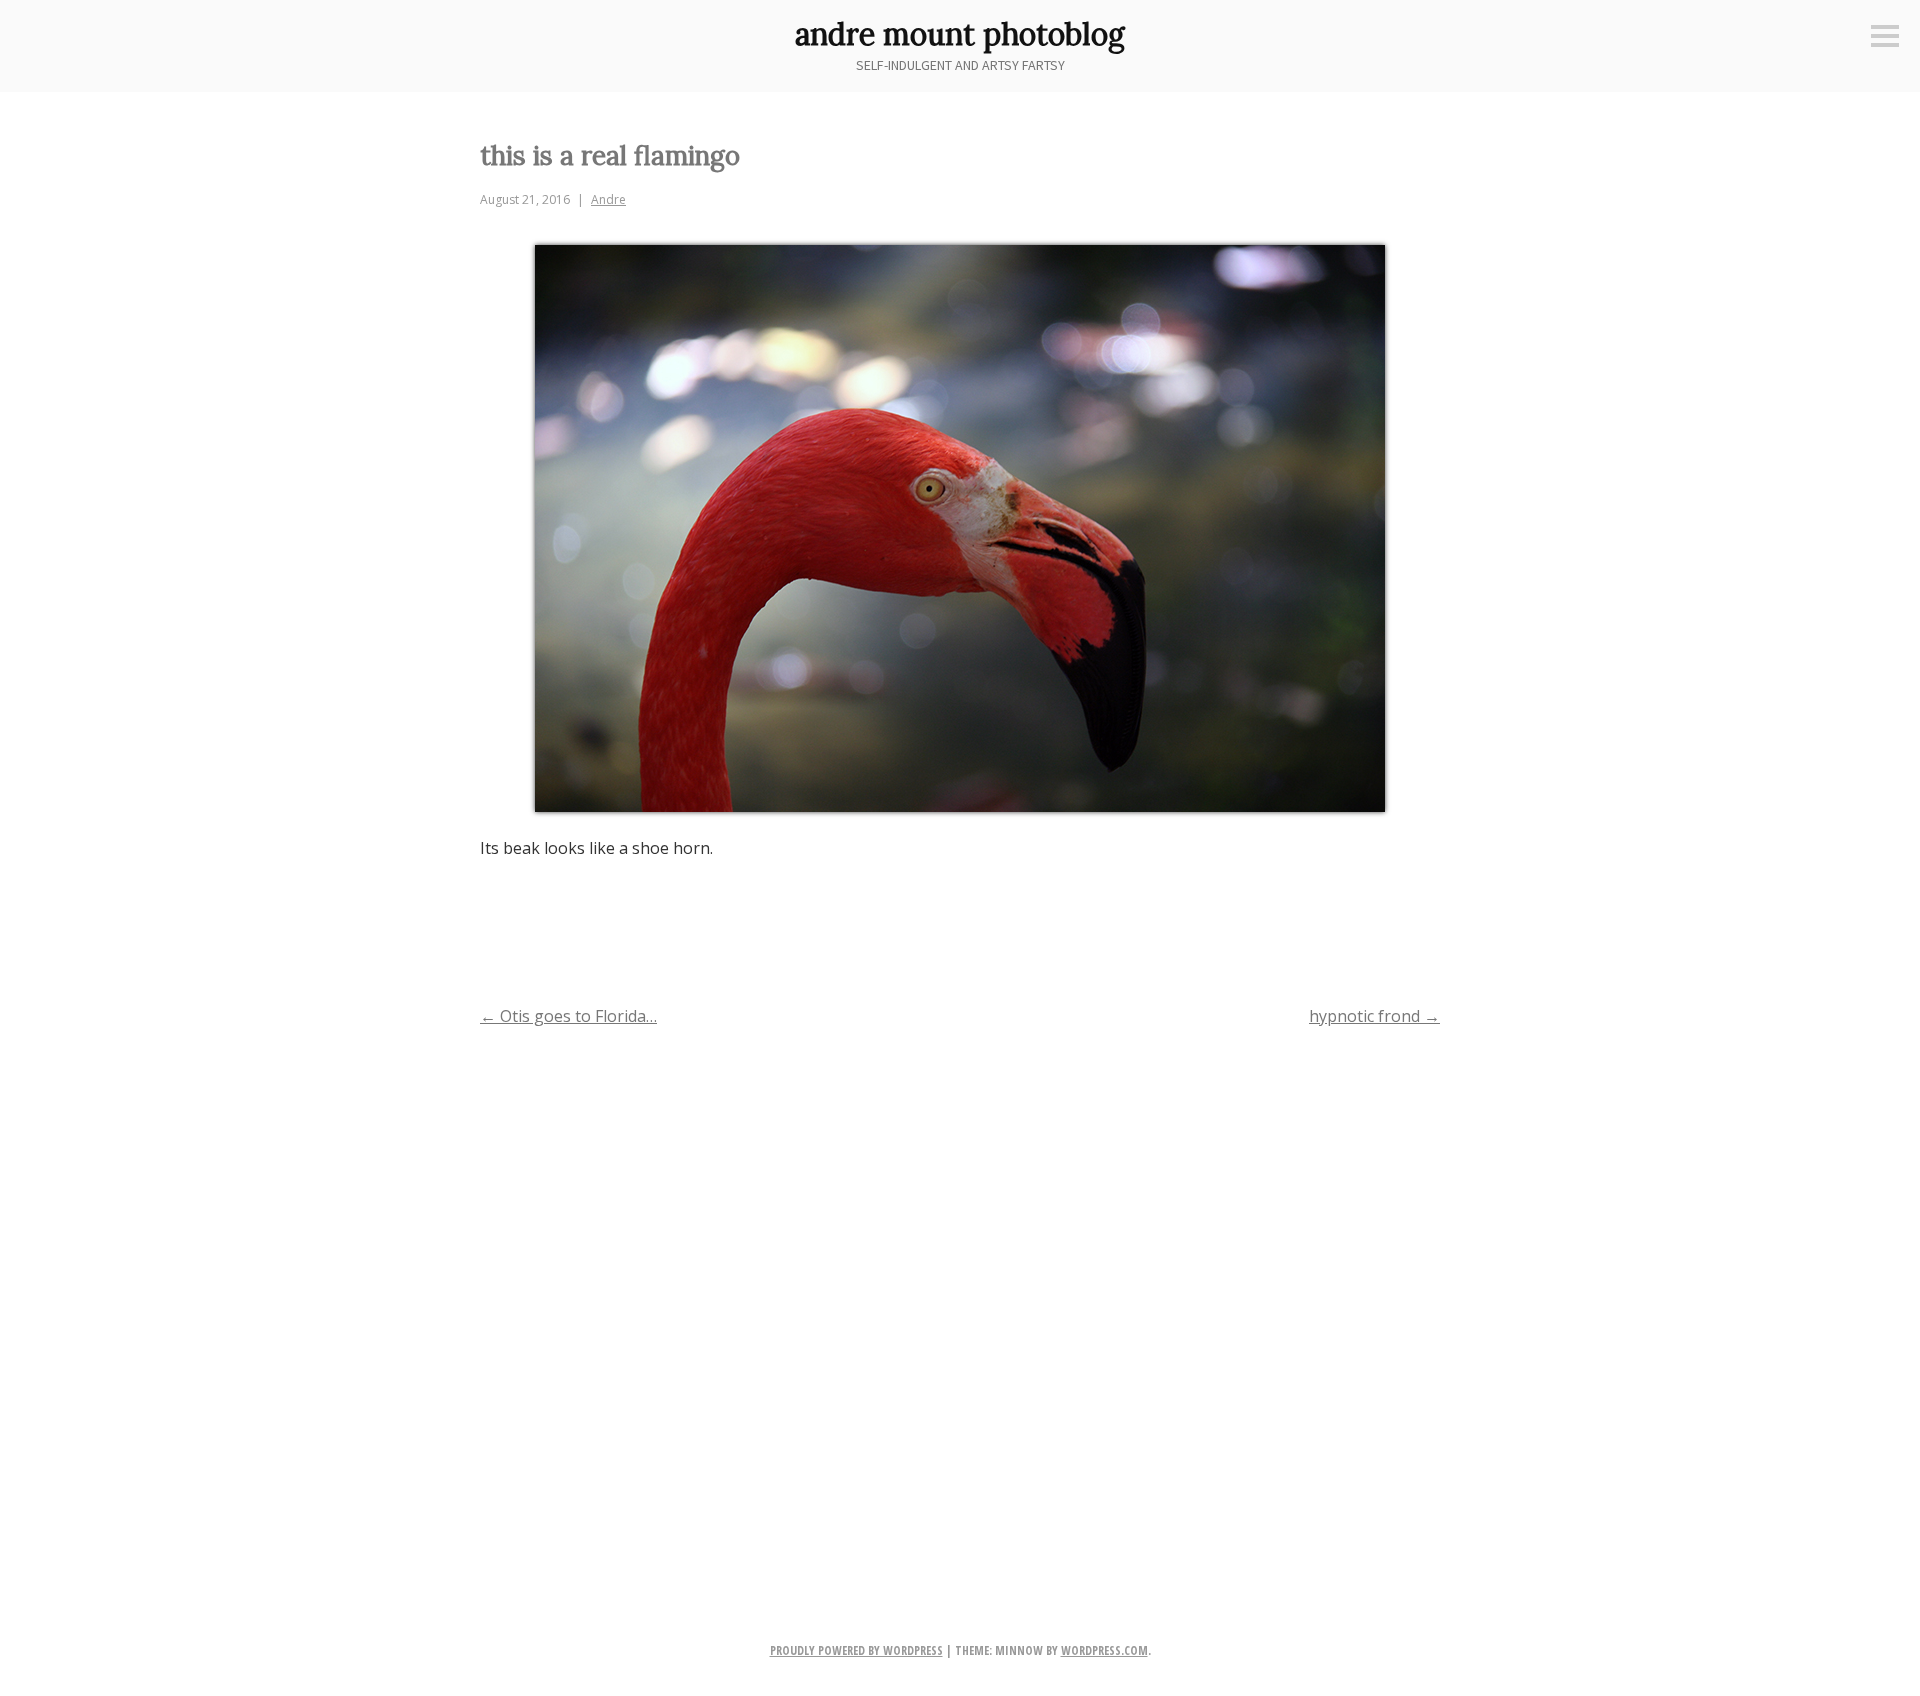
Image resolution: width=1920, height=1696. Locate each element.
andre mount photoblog (960, 34)
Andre (608, 199)
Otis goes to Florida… (568, 1016)
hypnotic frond (1374, 1016)
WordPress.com (1104, 1650)
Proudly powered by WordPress (856, 1650)
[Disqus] (960, 1302)
